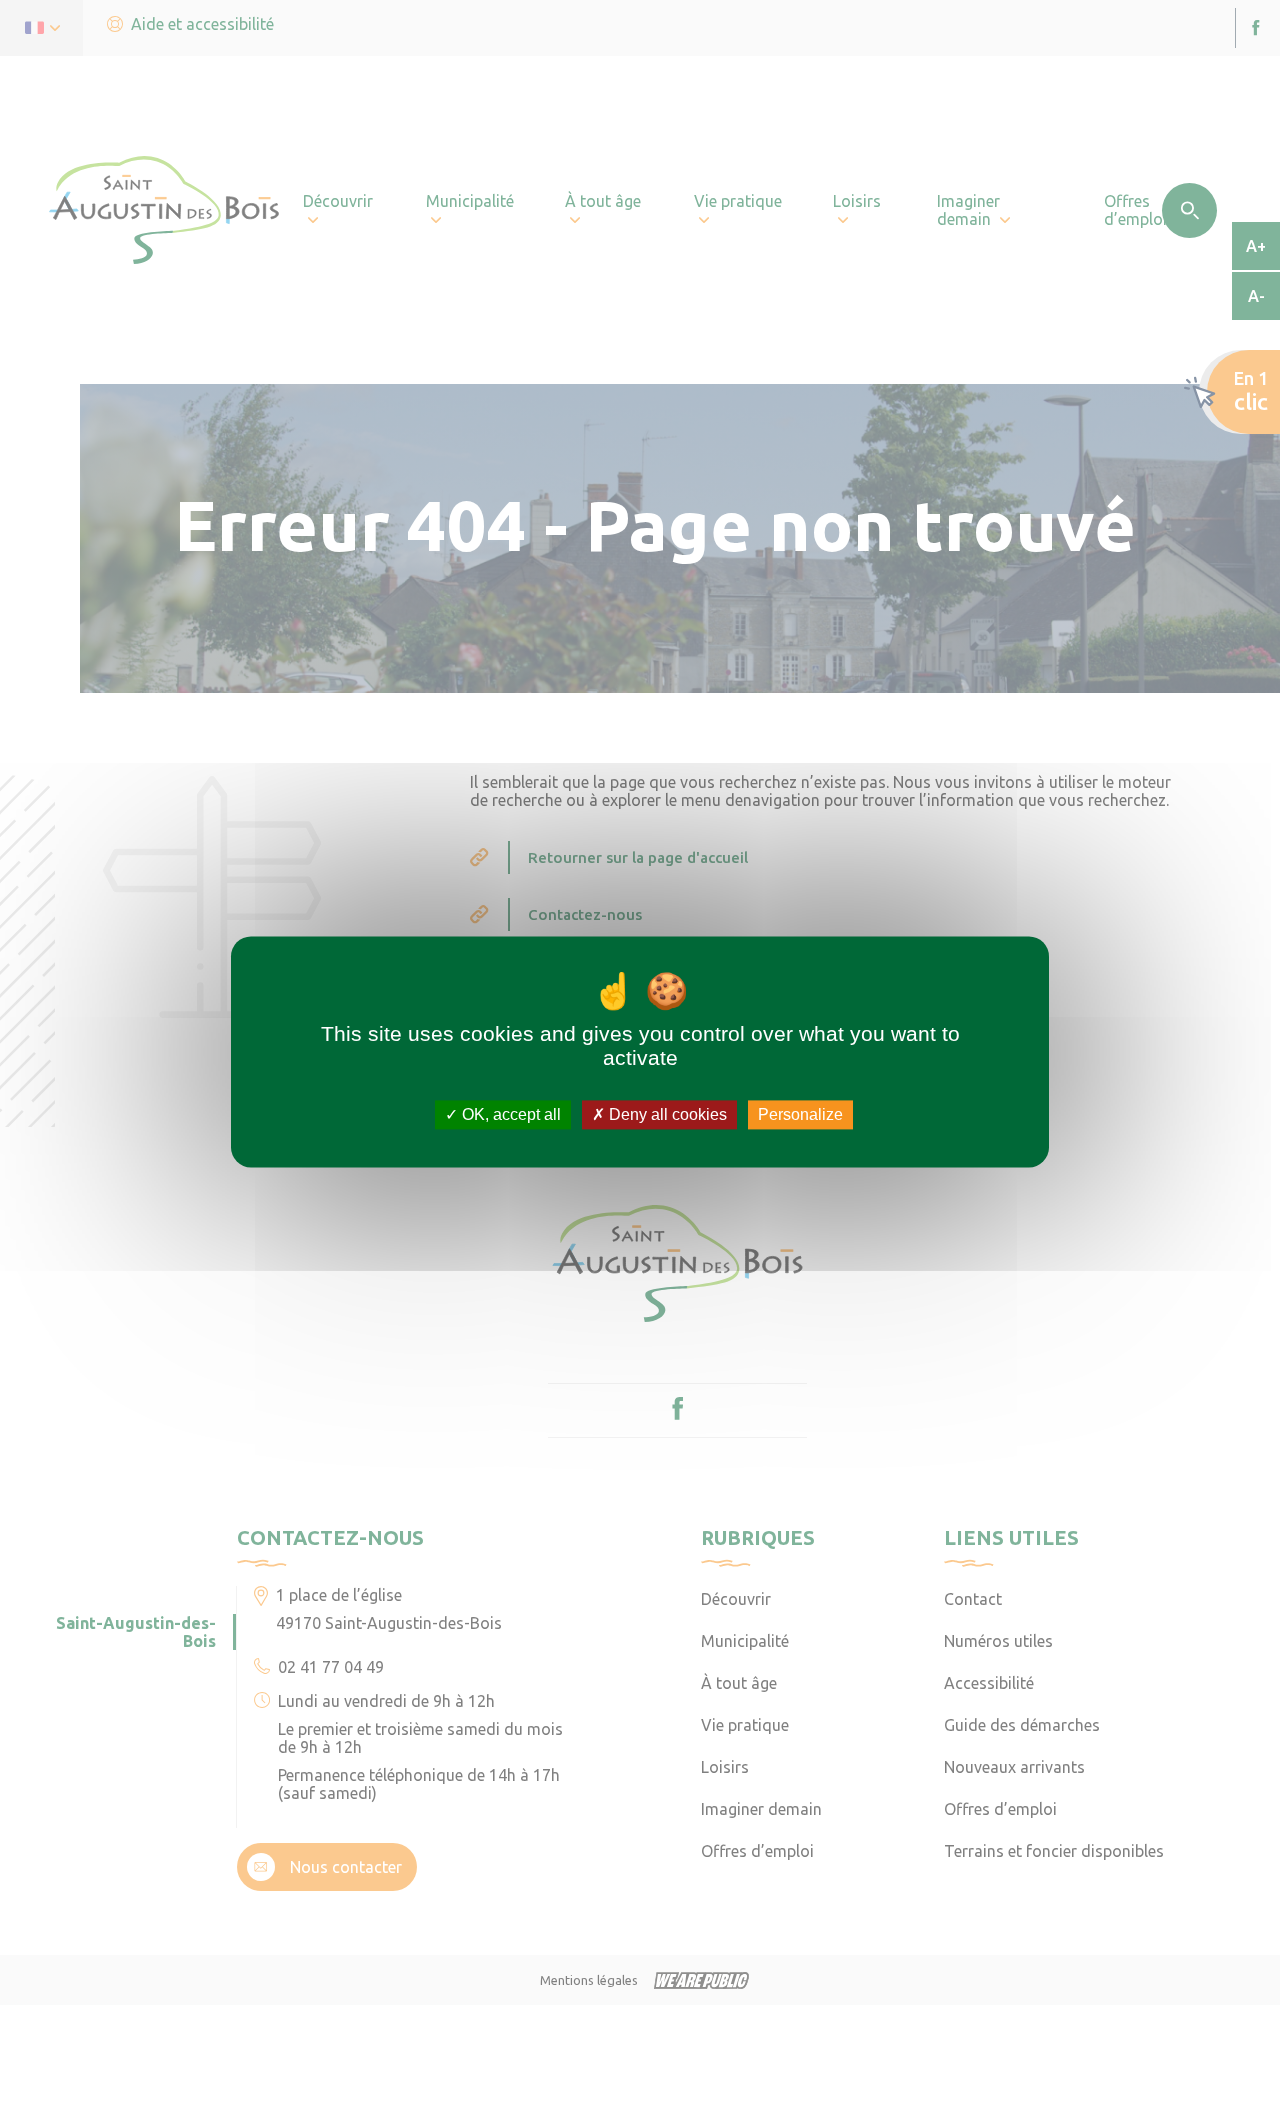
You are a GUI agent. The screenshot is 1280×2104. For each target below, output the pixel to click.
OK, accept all (509, 1114)
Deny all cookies (666, 1114)
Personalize (800, 1114)
